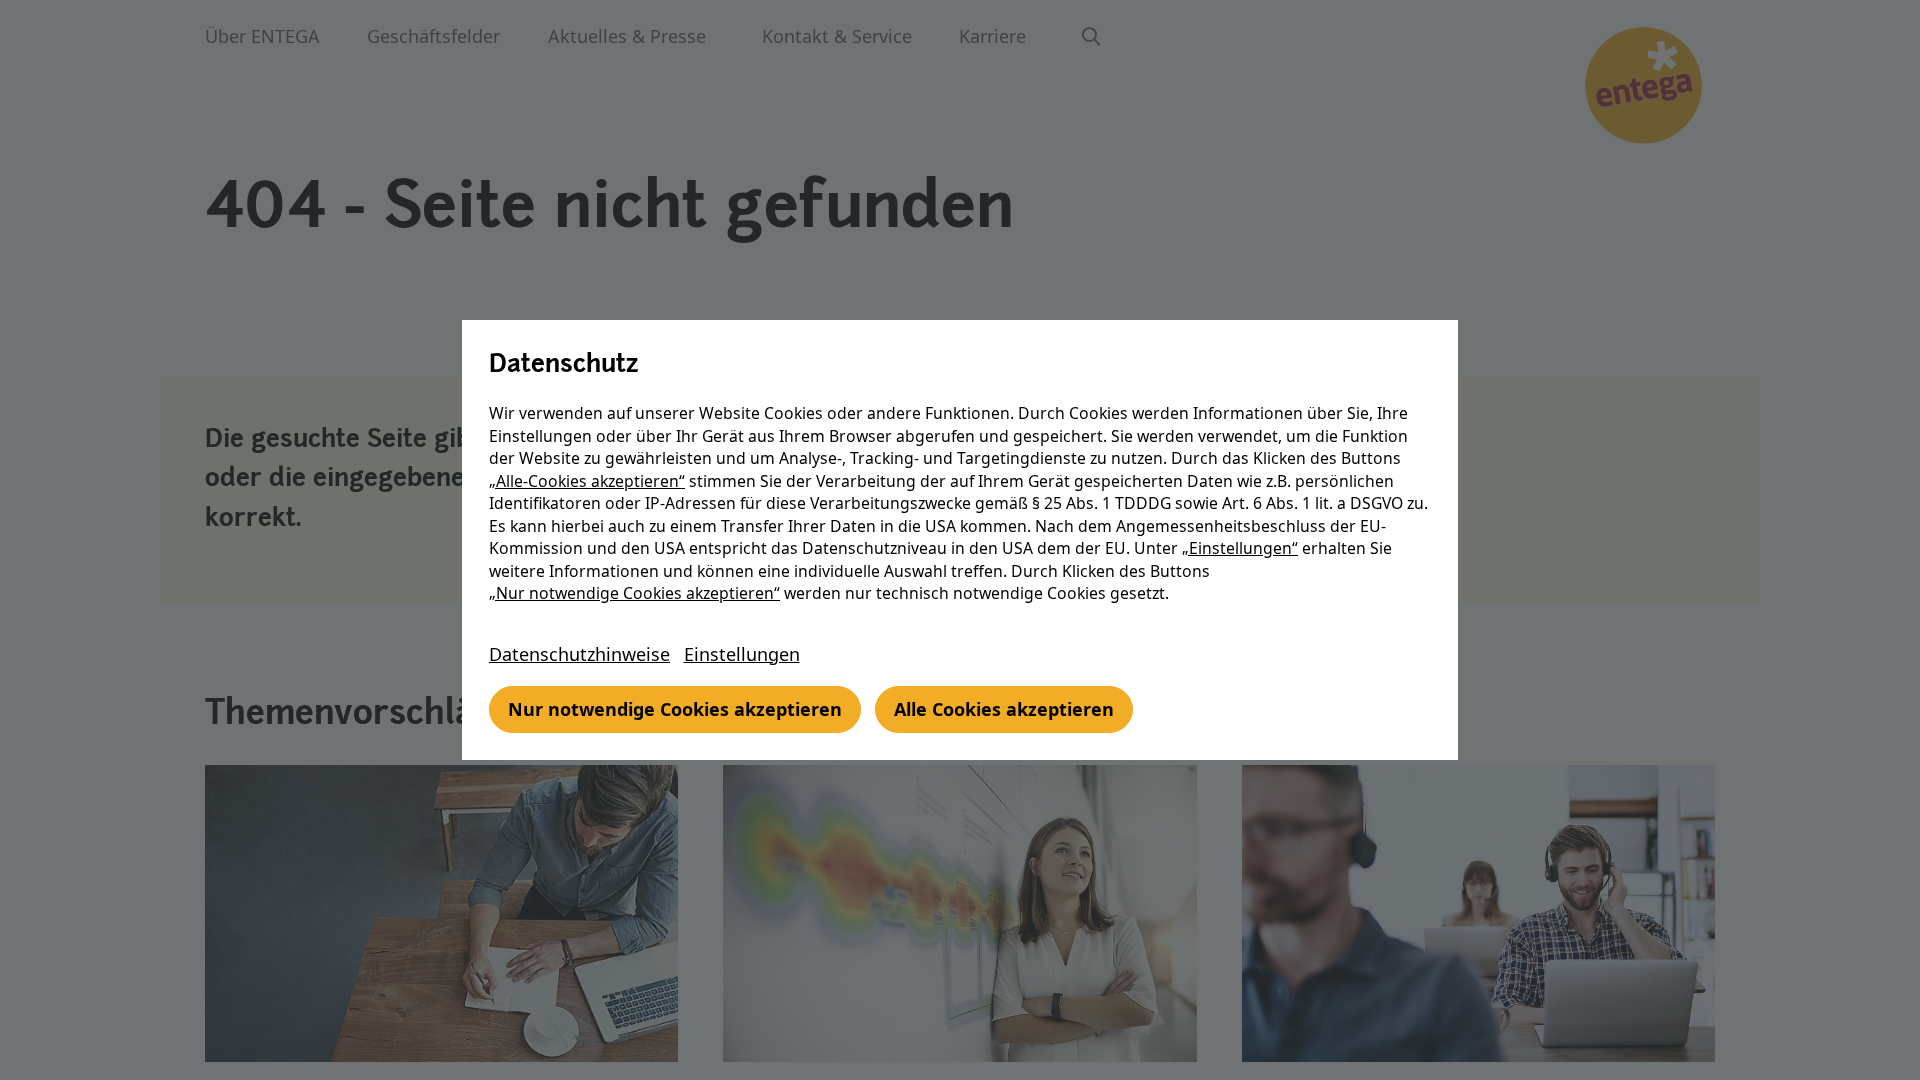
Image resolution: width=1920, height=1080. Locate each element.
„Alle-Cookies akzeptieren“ (587, 481)
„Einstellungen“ (1240, 548)
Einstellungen (742, 654)
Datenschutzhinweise (579, 654)
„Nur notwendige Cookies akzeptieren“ (634, 593)
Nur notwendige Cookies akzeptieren (675, 709)
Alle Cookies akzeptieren (1004, 709)
